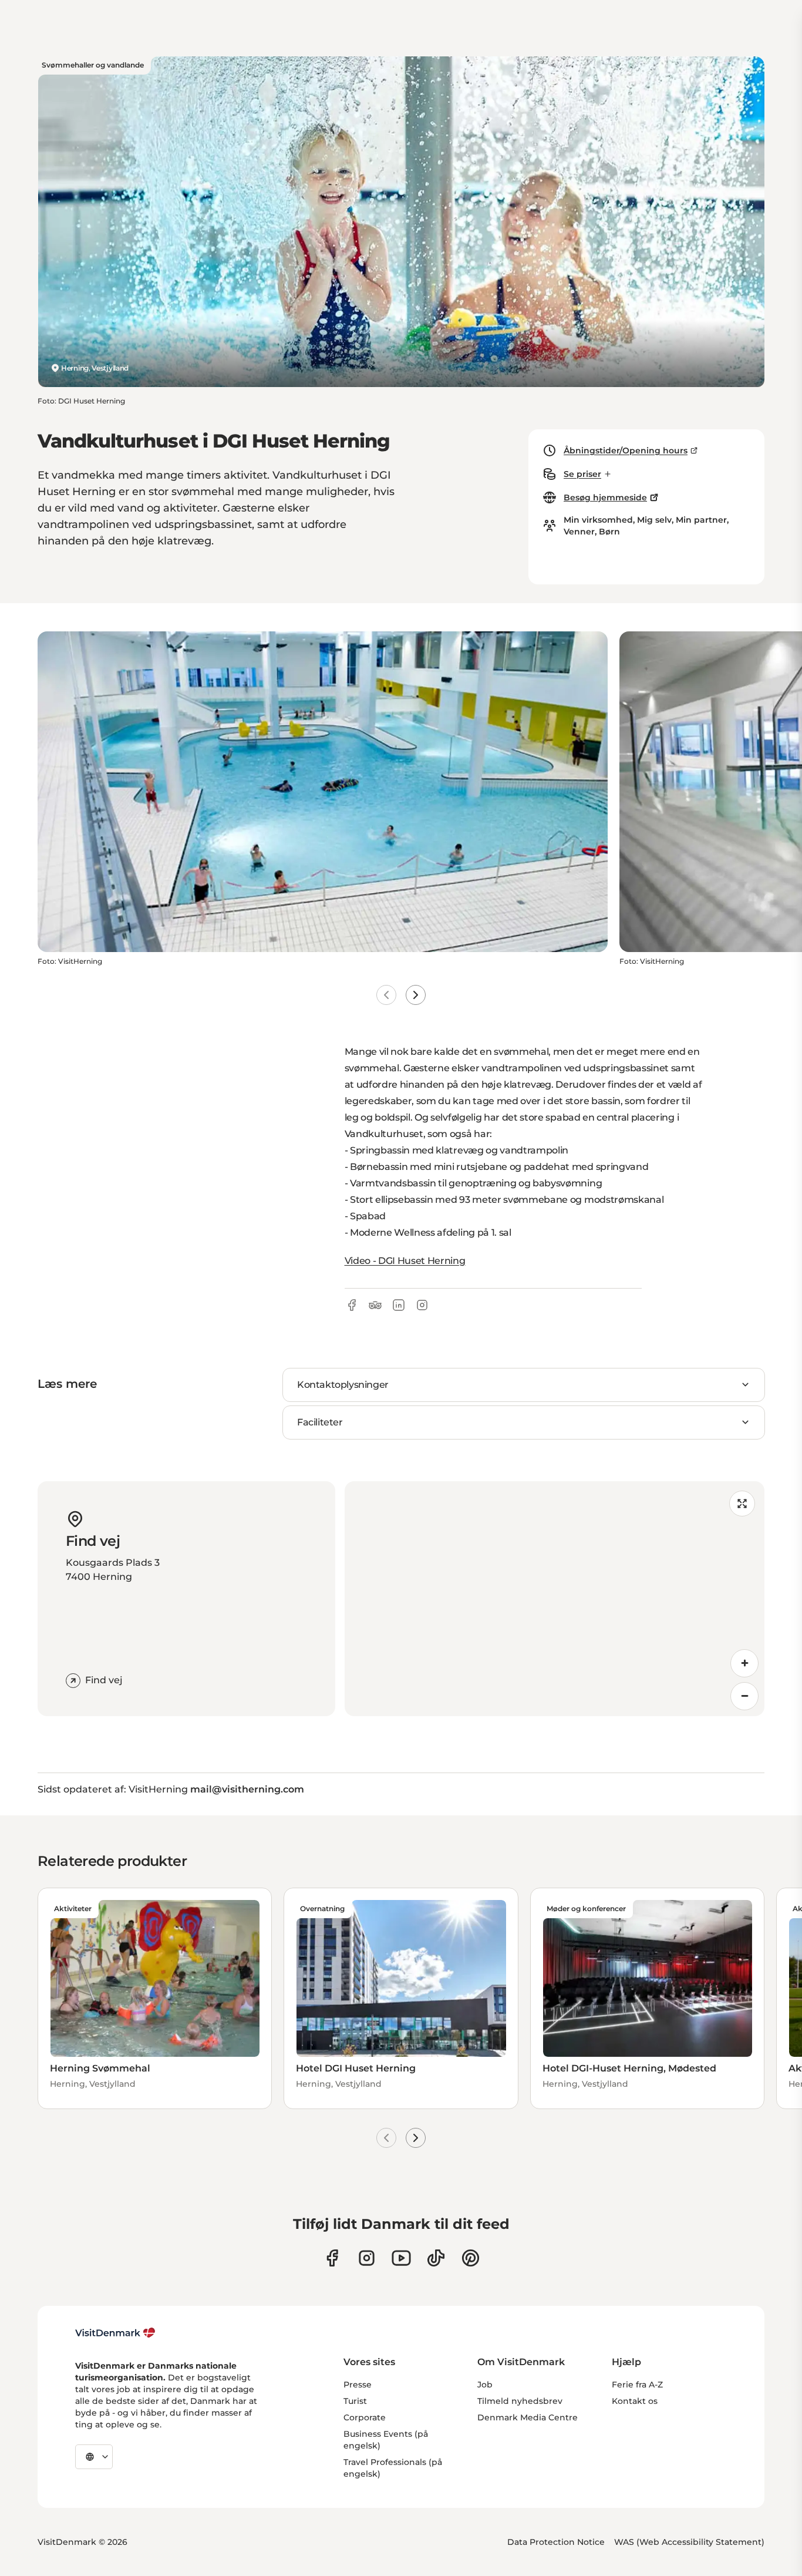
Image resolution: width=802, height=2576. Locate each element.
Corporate (365, 2417)
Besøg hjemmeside (605, 497)
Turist (355, 2401)
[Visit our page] (367, 2258)
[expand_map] (742, 1504)
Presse (358, 2385)
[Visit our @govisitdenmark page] (436, 2258)
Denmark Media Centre (528, 2417)
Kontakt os (635, 2401)
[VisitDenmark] (115, 2333)
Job (485, 2385)
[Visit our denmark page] (332, 2258)
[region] (555, 1599)
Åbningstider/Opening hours (626, 450)
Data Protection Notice (556, 2542)
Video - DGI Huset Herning (405, 1261)
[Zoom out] (744, 1696)
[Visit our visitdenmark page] (401, 2258)
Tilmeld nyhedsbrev (520, 2401)
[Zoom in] (744, 1663)
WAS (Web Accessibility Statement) (689, 2542)
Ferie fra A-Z (637, 2385)
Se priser (582, 474)
